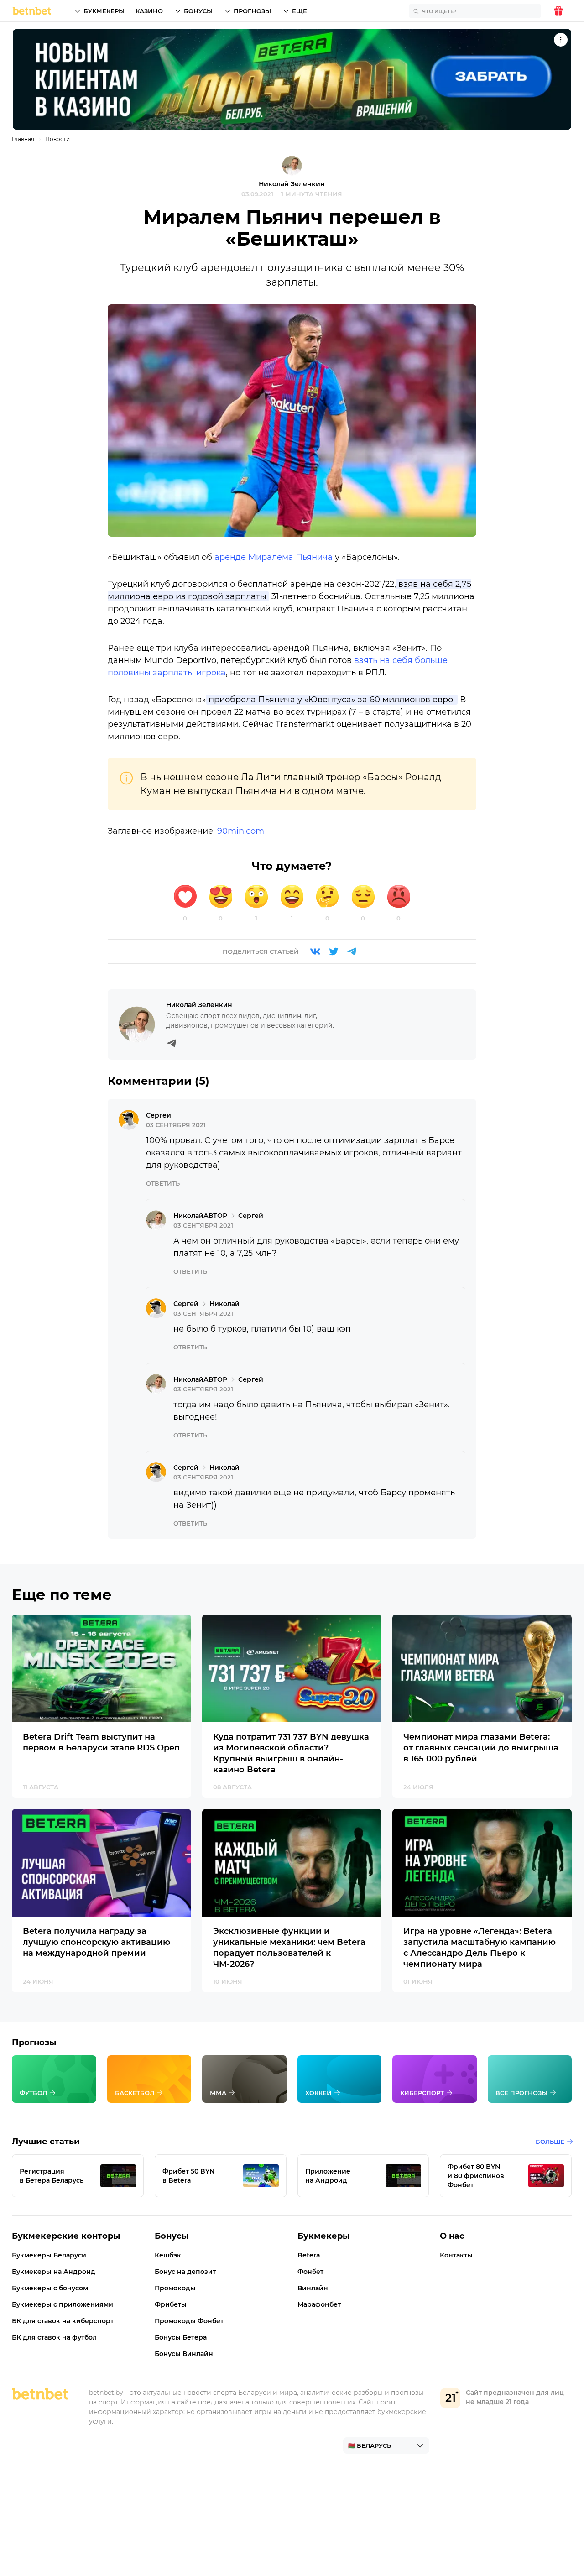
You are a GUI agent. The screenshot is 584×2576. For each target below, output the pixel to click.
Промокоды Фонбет (189, 2321)
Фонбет (310, 2272)
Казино (149, 11)
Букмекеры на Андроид (54, 2272)
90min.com (241, 831)
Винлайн (313, 2288)
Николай (188, 1216)
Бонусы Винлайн (184, 2354)
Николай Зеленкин (292, 184)
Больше (550, 2142)
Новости (57, 139)
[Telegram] (352, 951)
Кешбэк (168, 2255)
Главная (23, 139)
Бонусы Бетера (181, 2337)
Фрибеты (171, 2304)
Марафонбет (319, 2304)
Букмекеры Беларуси (49, 2255)
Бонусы (198, 11)
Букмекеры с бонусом (50, 2288)
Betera (309, 2255)
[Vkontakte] (315, 951)
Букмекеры (104, 11)
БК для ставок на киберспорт (63, 2321)
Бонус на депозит (185, 2272)
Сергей (159, 1115)
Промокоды (175, 2288)
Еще (300, 11)
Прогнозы (252, 11)
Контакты (456, 2255)
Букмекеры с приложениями (63, 2304)
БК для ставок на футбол (54, 2337)
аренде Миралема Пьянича (274, 557)
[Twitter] (334, 951)
